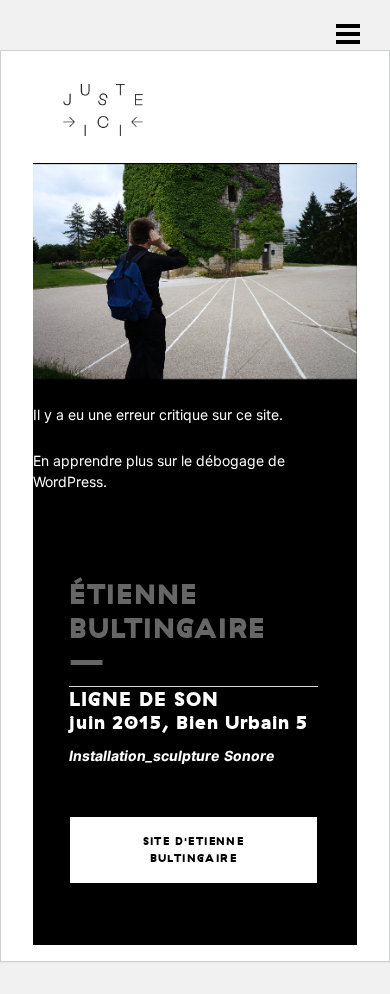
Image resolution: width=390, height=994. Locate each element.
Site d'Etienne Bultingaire (194, 849)
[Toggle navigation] (348, 34)
